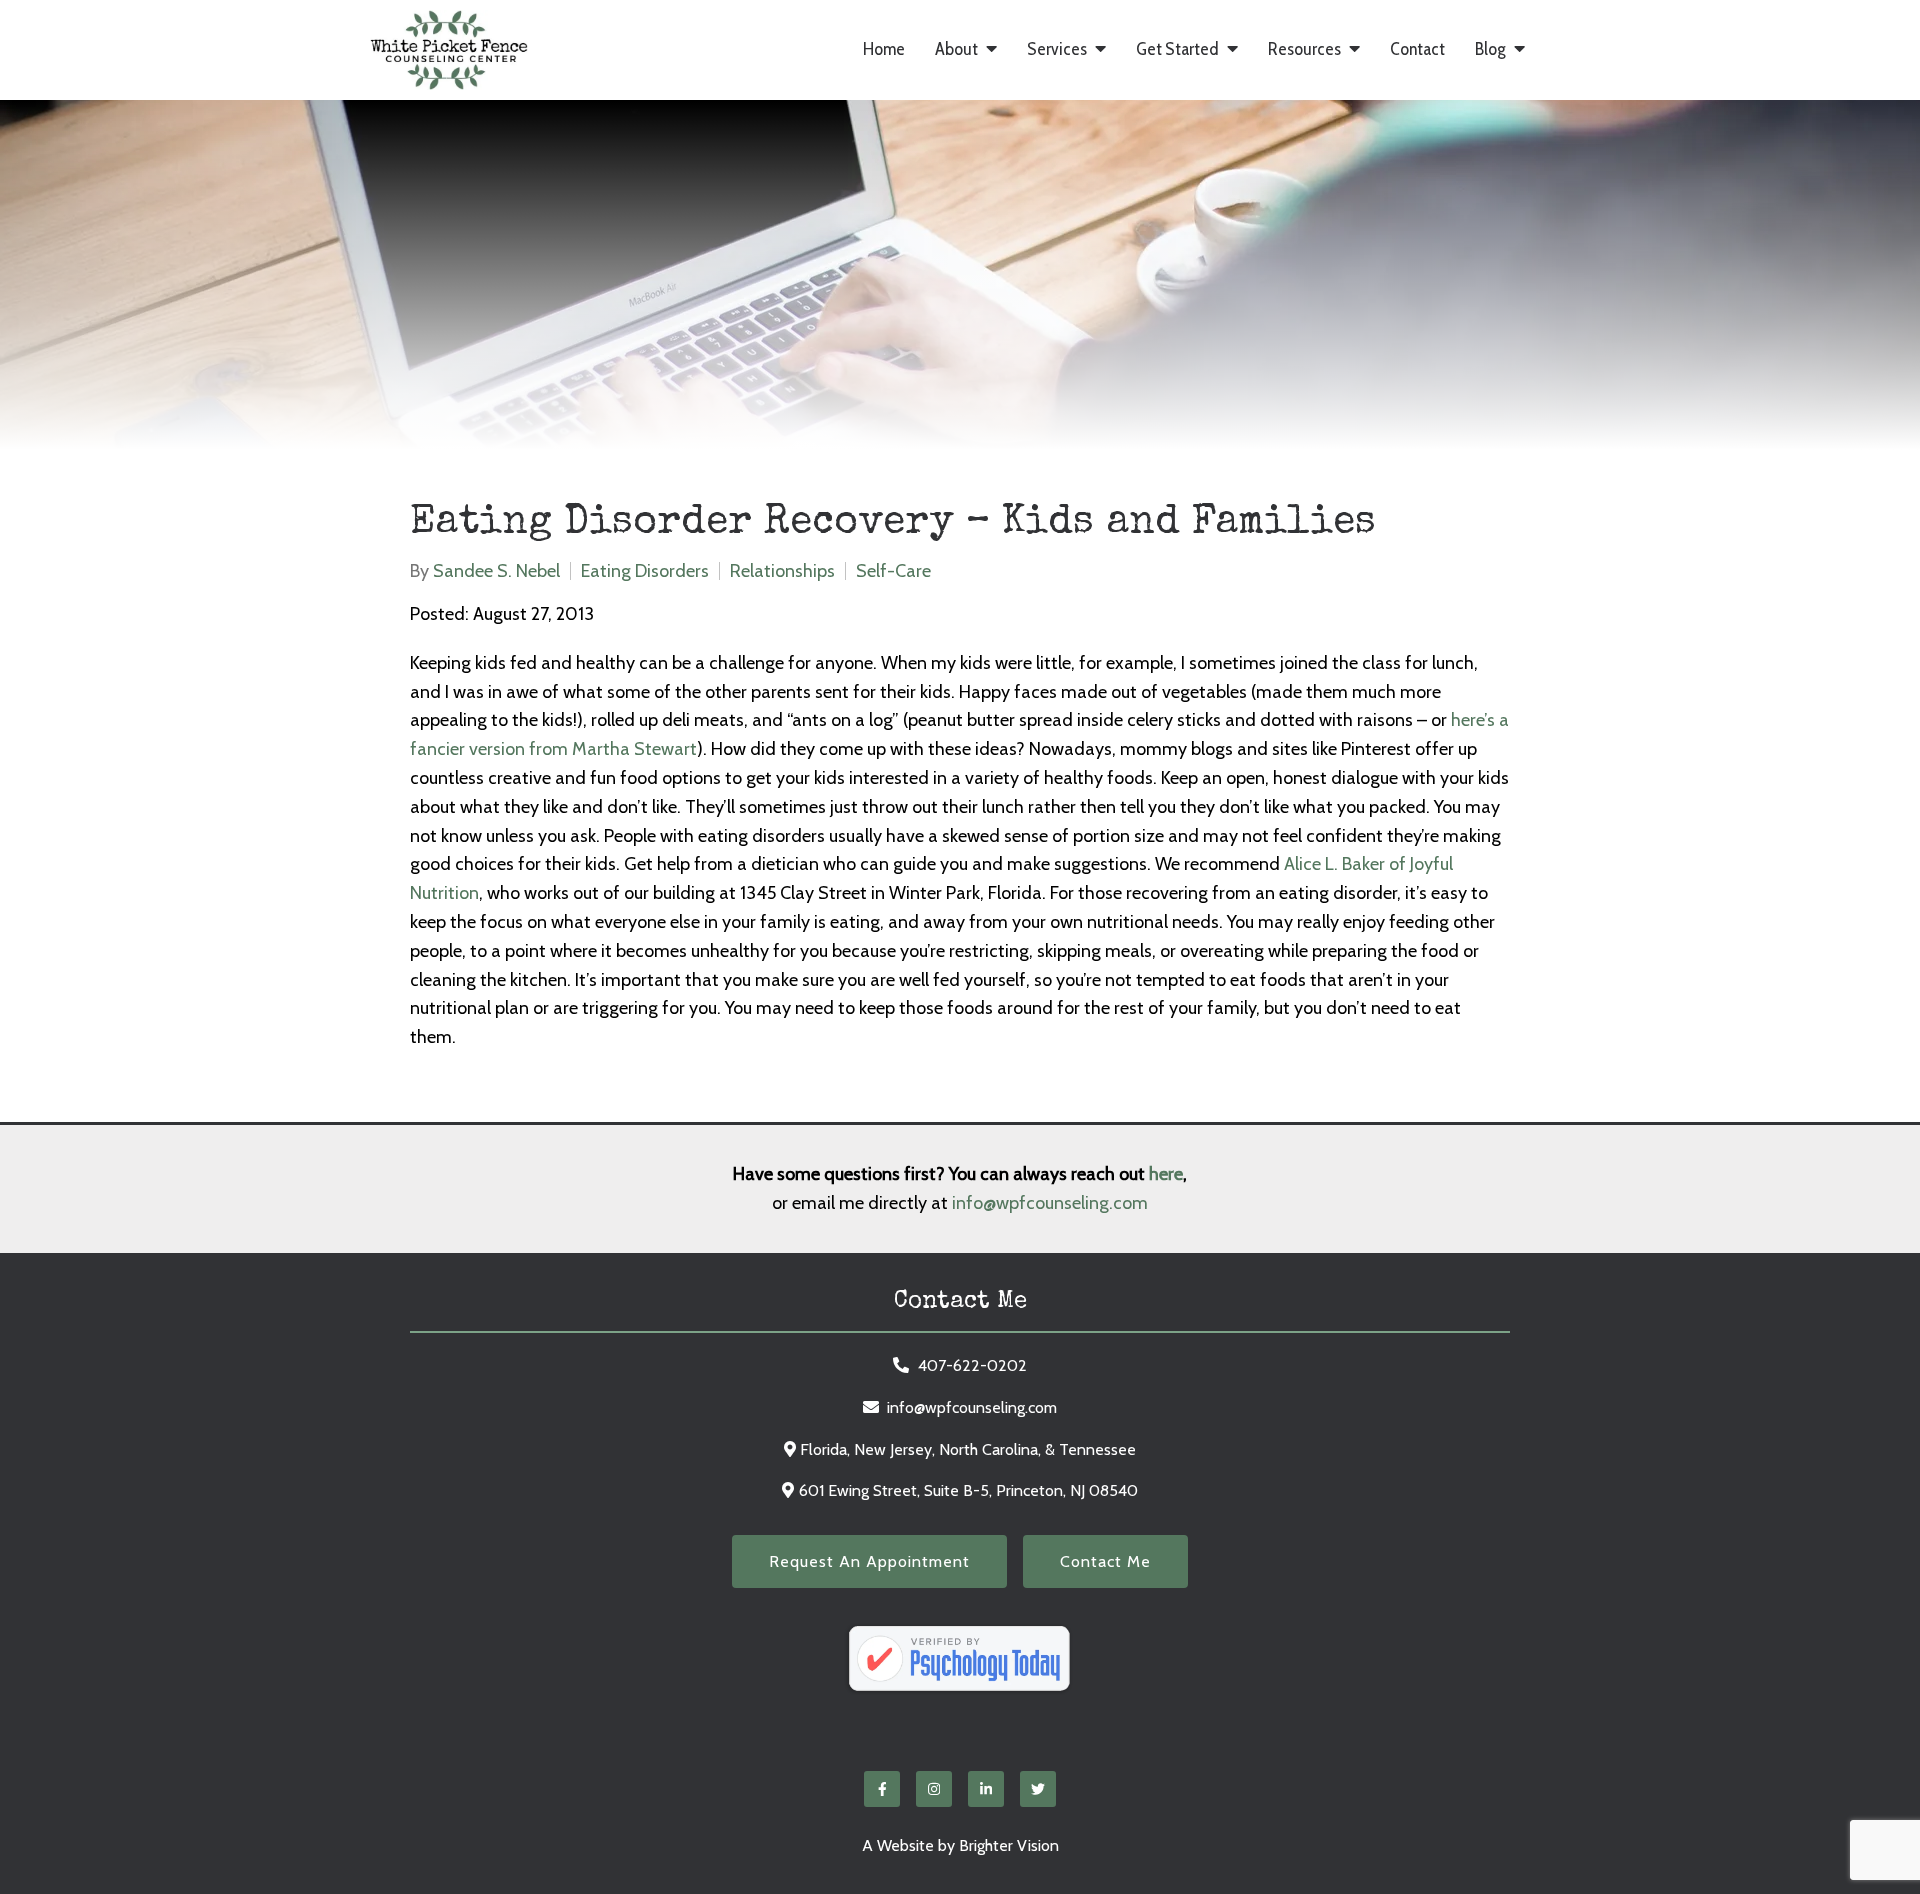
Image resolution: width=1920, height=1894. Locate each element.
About (956, 49)
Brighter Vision (1009, 1845)
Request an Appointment (869, 1561)
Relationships (782, 571)
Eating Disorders (645, 571)
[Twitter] (1038, 1789)
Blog (1490, 49)
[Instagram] (934, 1789)
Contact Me (1105, 1561)
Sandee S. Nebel (496, 571)
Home (884, 49)
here (1166, 1174)
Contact (1417, 49)
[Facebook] (882, 1789)
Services (1057, 49)
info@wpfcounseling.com (1050, 1203)
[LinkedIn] (986, 1789)
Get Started (1177, 49)
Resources (1304, 49)
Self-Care (893, 571)
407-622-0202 (972, 1365)
